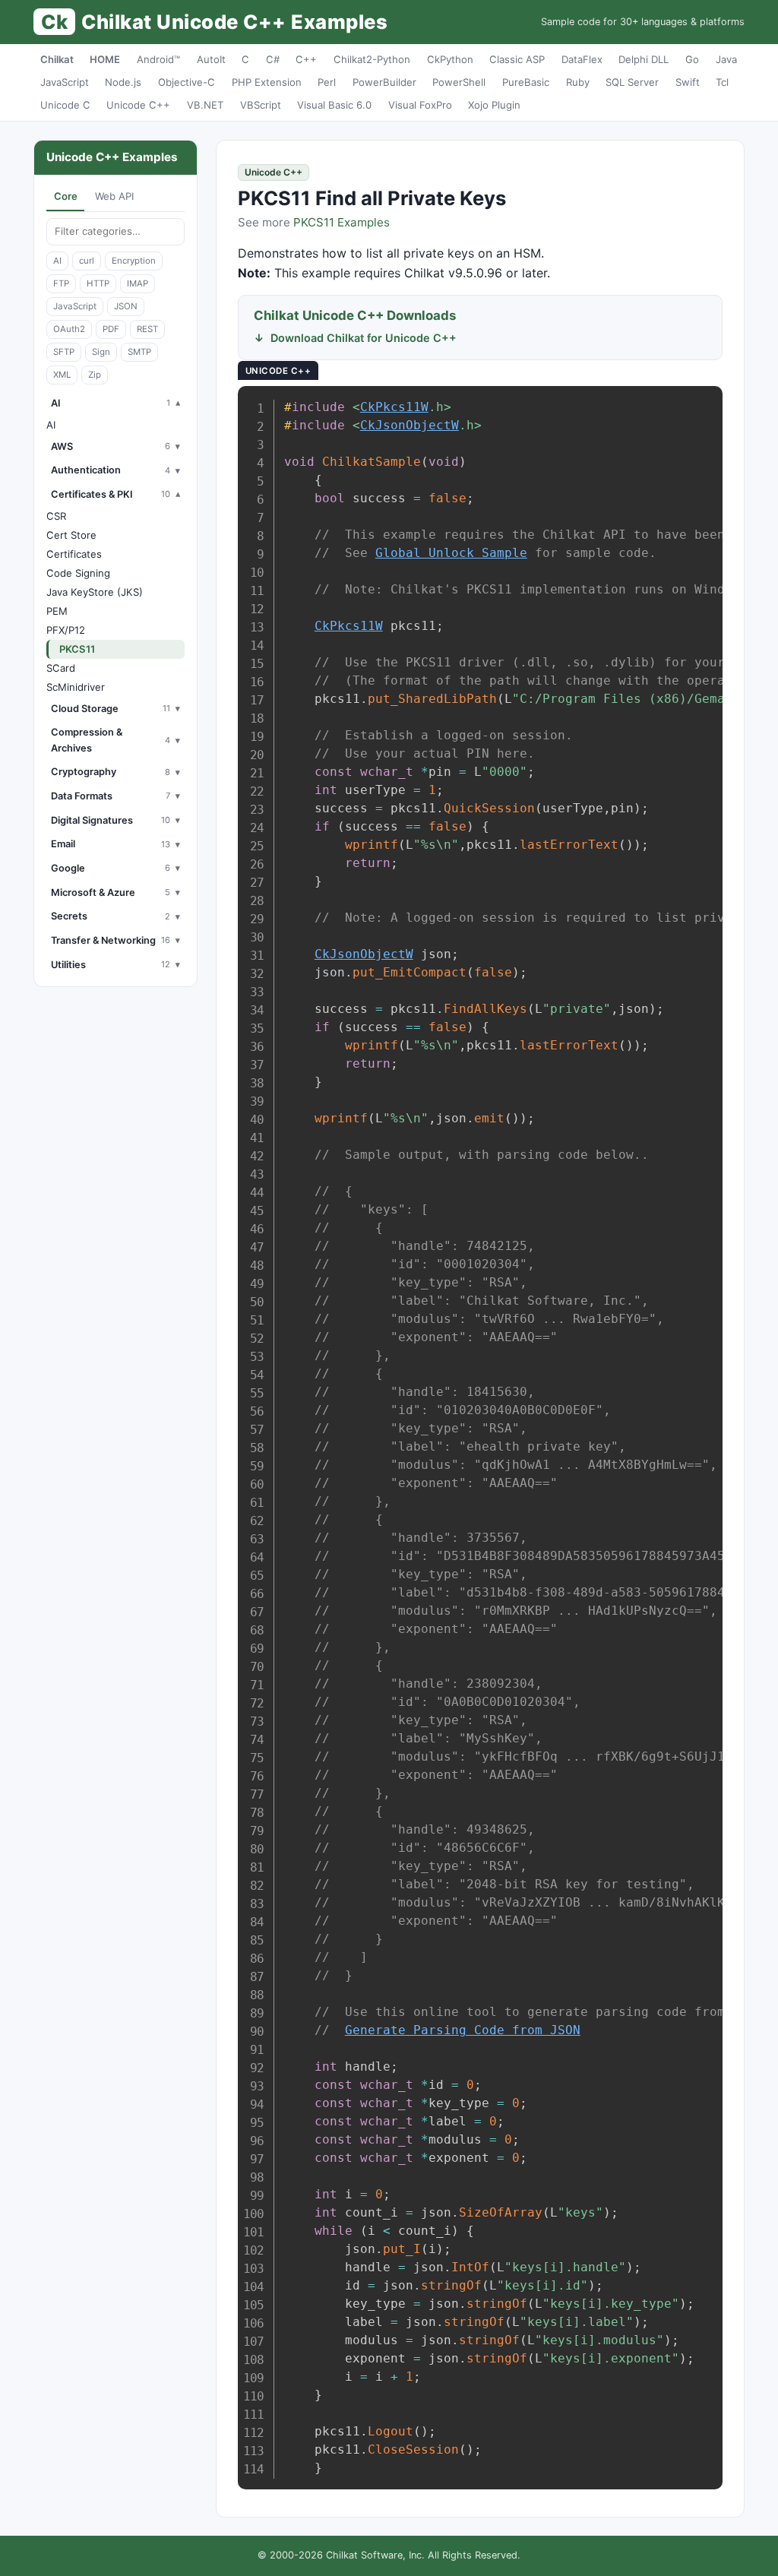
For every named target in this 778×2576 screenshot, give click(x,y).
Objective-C (187, 82)
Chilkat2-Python (372, 59)
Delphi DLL (644, 59)
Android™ (158, 59)
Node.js (123, 82)
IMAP (138, 283)
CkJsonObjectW (410, 425)
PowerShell (459, 82)
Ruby (578, 82)
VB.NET (205, 105)
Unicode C (65, 105)
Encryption (134, 261)
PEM (57, 611)
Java (726, 59)
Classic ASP (517, 59)
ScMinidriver (76, 687)
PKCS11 (77, 649)
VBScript (261, 105)
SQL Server (632, 82)
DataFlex (582, 59)
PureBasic (526, 82)
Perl (327, 82)
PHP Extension (267, 82)
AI (57, 261)
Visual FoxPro (420, 105)
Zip (95, 375)
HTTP (98, 283)
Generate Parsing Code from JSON (463, 2030)
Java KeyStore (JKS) (95, 592)
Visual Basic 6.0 (334, 105)
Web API (114, 196)
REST (147, 329)
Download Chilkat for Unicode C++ (364, 338)
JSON (126, 306)
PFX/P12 (66, 630)
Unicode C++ (138, 105)
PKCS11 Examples (342, 222)
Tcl (722, 82)
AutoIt (211, 59)
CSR (56, 516)
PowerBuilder (384, 82)
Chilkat (57, 59)
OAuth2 (69, 329)
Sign (101, 352)
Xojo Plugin (494, 105)
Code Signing (78, 573)
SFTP (64, 352)
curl (87, 261)
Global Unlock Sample (451, 553)
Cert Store (71, 535)
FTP (61, 283)
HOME (105, 59)
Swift (688, 82)
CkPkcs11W (394, 407)
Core (66, 196)
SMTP (139, 352)
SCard (61, 668)
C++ (306, 59)
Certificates (74, 554)
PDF (111, 329)
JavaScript (65, 82)
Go (692, 59)
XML (62, 375)
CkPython (450, 59)
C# (273, 59)
